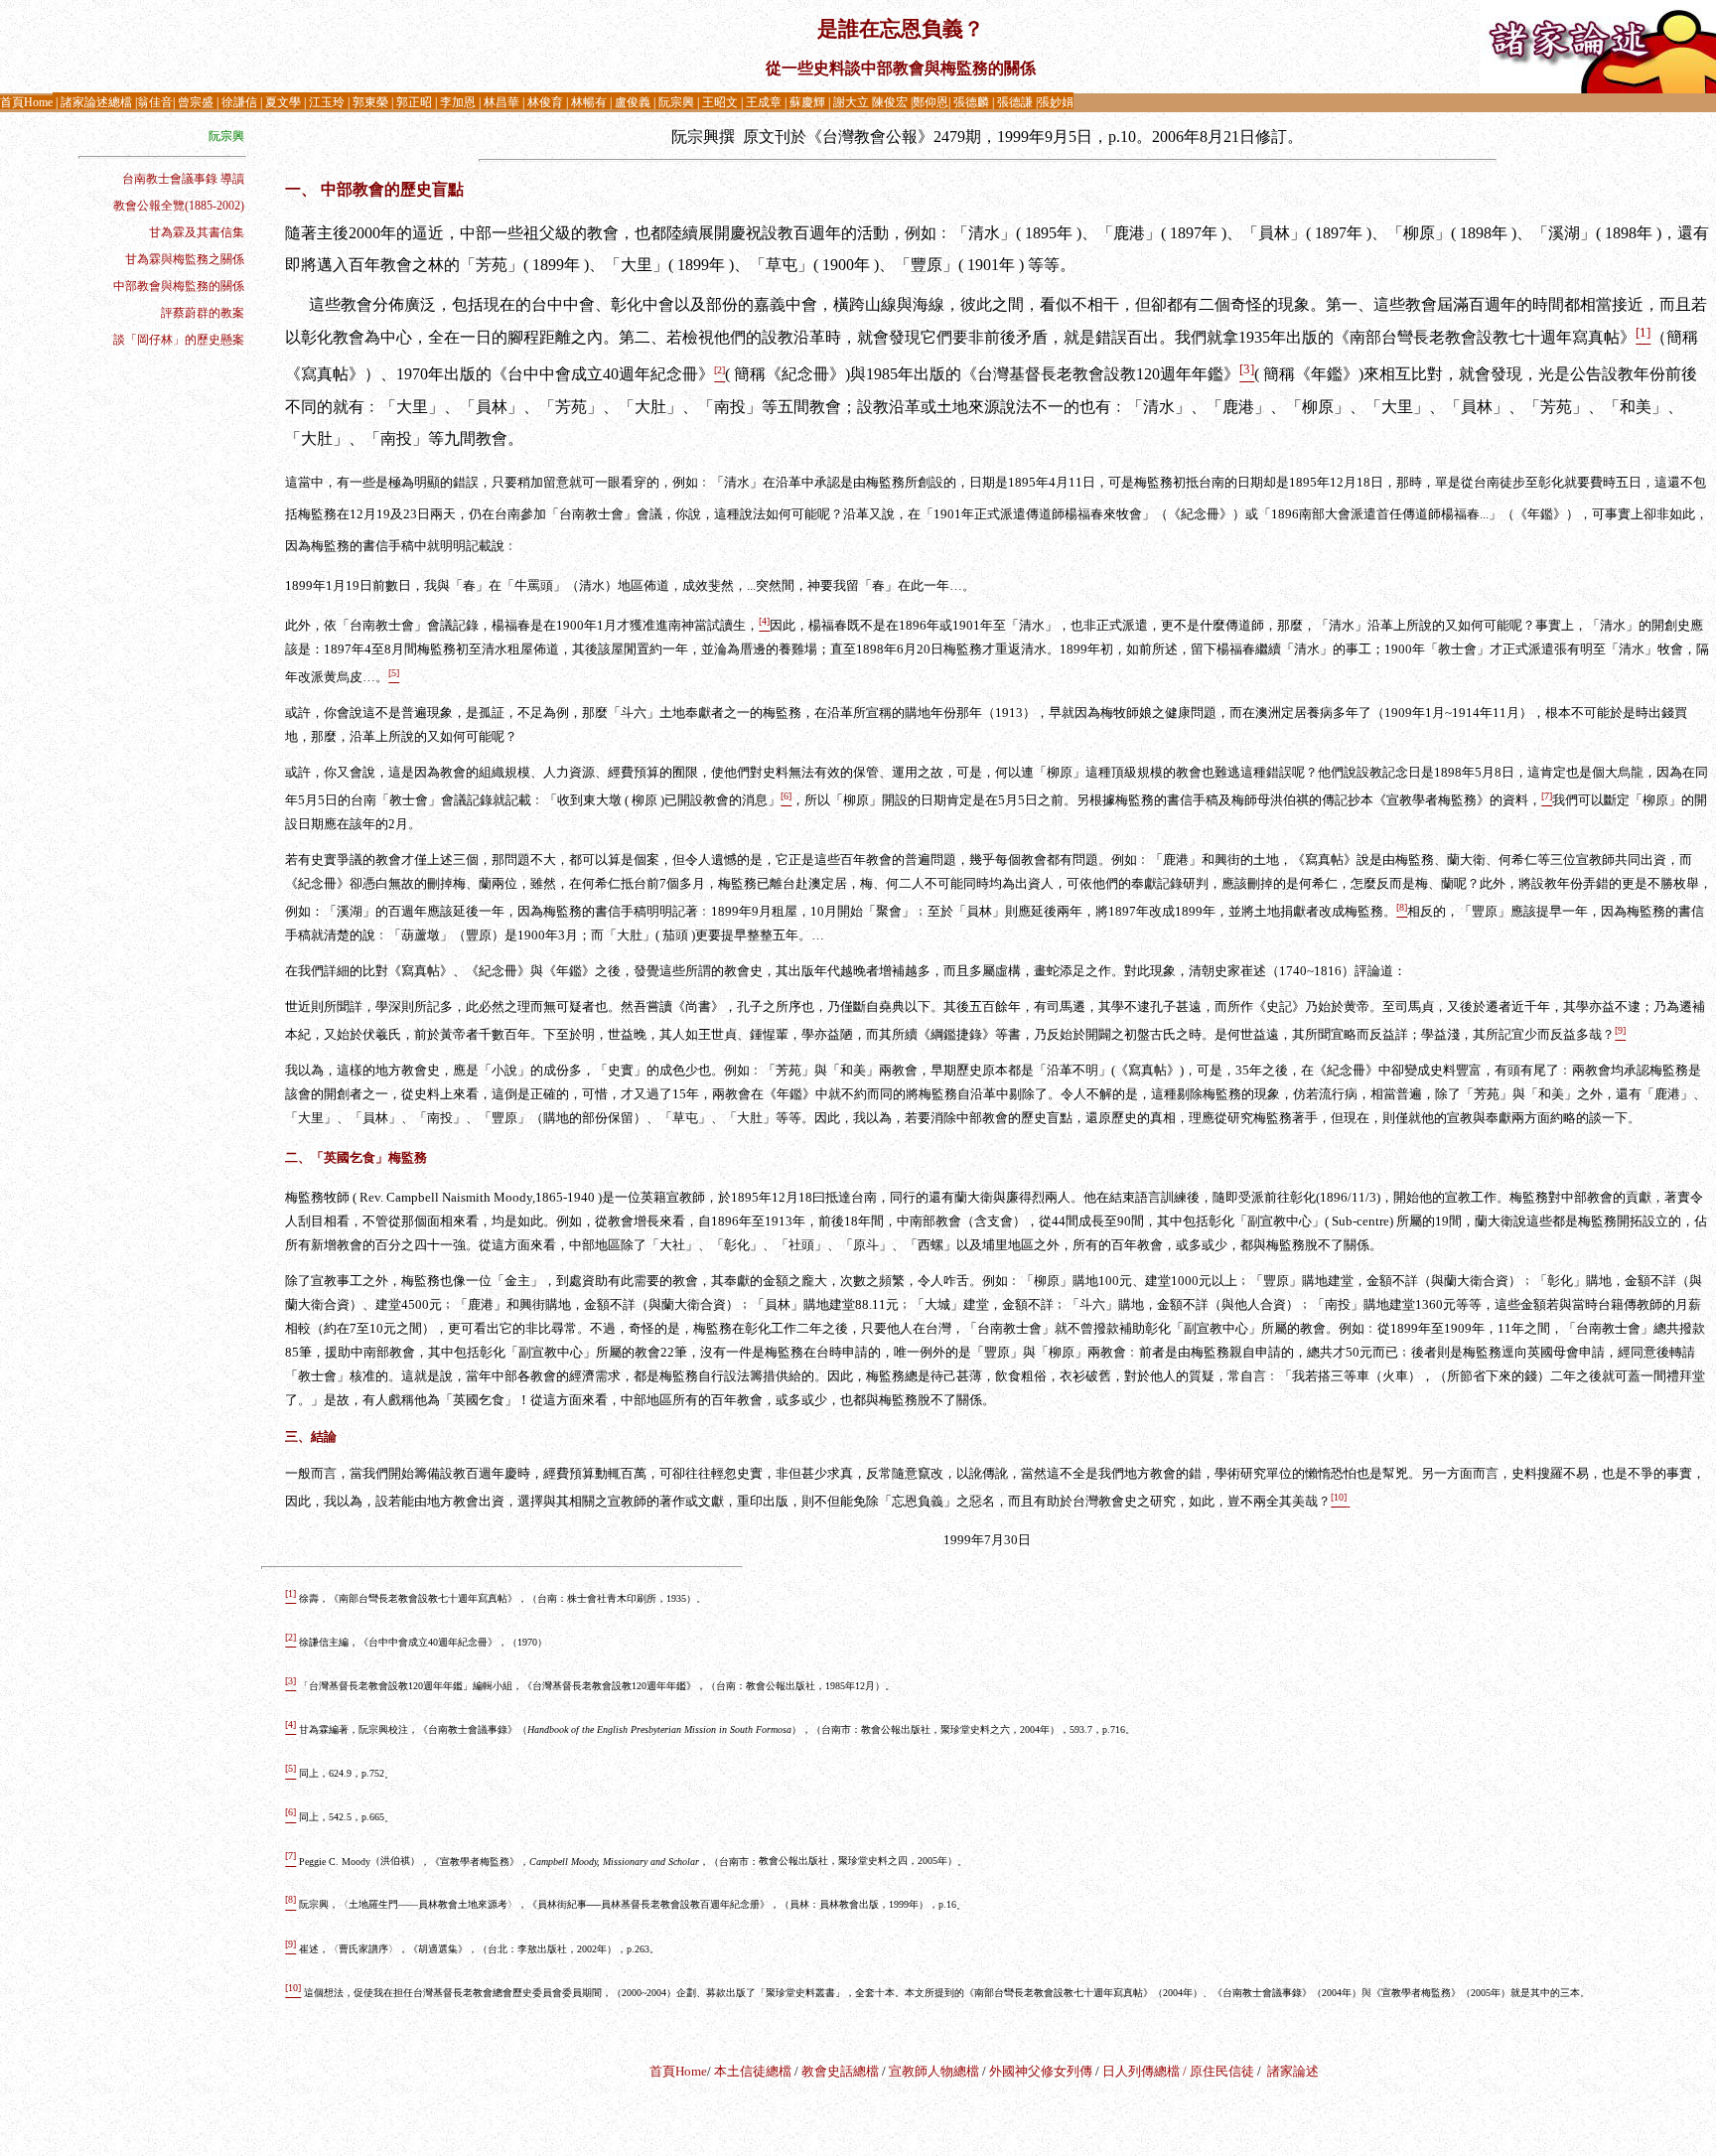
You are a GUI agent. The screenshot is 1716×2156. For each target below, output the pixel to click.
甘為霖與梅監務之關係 (185, 259)
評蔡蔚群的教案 (203, 313)
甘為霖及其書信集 (197, 232)
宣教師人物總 (928, 2071)
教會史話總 (834, 2071)
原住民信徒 (1222, 2071)
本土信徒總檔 (754, 2071)
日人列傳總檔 (1141, 2071)
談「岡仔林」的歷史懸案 (179, 340)
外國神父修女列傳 (1041, 2071)
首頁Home (678, 2071)
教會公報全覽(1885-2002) (179, 206)
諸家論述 (1293, 2071)
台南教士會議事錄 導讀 (183, 179)
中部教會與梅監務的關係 (179, 286)
